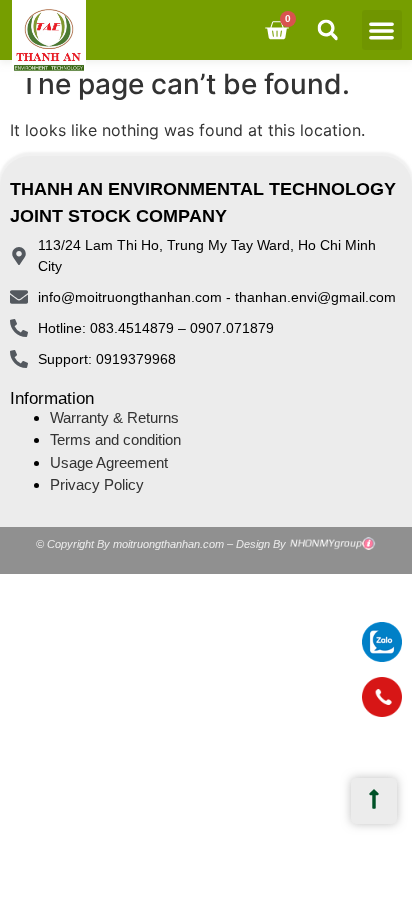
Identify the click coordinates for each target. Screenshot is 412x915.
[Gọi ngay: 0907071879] (382, 697)
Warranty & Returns (114, 417)
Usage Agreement (109, 462)
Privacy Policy (97, 484)
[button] (382, 30)
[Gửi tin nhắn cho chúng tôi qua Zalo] (382, 656)
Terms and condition (115, 439)
